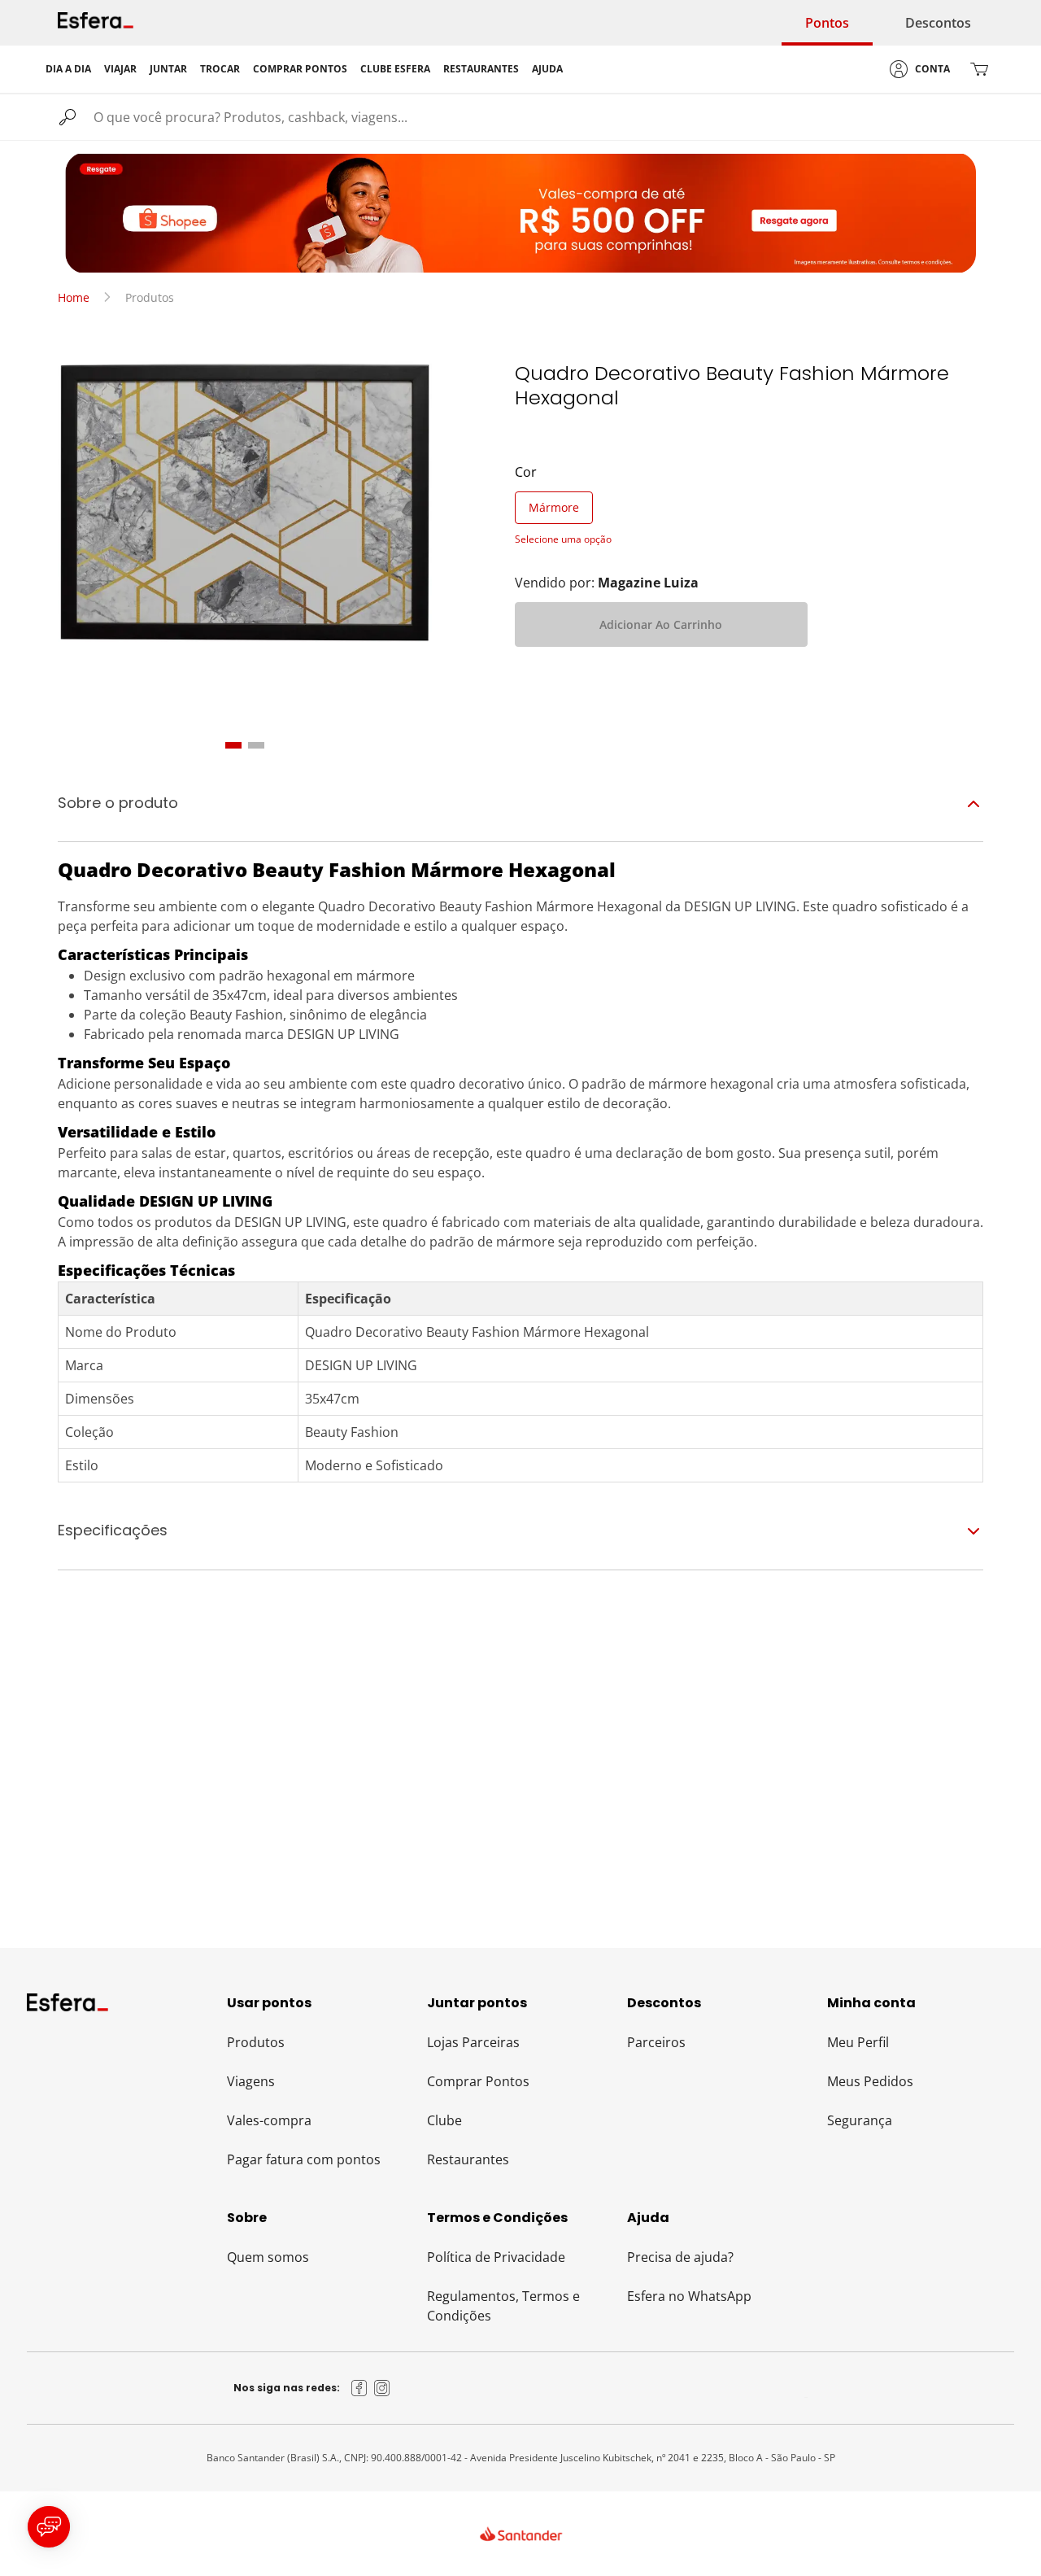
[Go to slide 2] (256, 745)
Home (74, 297)
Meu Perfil (858, 2042)
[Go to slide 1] (233, 745)
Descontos (938, 23)
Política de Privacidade (496, 2257)
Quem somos (268, 2257)
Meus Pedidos (870, 2081)
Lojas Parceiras (473, 2042)
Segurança (860, 2120)
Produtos (256, 2042)
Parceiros (656, 2042)
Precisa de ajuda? (680, 2257)
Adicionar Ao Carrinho (661, 624)
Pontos (827, 23)
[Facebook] (359, 2388)
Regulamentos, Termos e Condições (503, 2306)
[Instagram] (382, 2388)
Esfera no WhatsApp (689, 2296)
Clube (444, 2120)
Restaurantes (468, 2159)
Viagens (251, 2081)
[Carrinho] (979, 69)
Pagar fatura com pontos (304, 2159)
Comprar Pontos (478, 2081)
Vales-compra (269, 2120)
